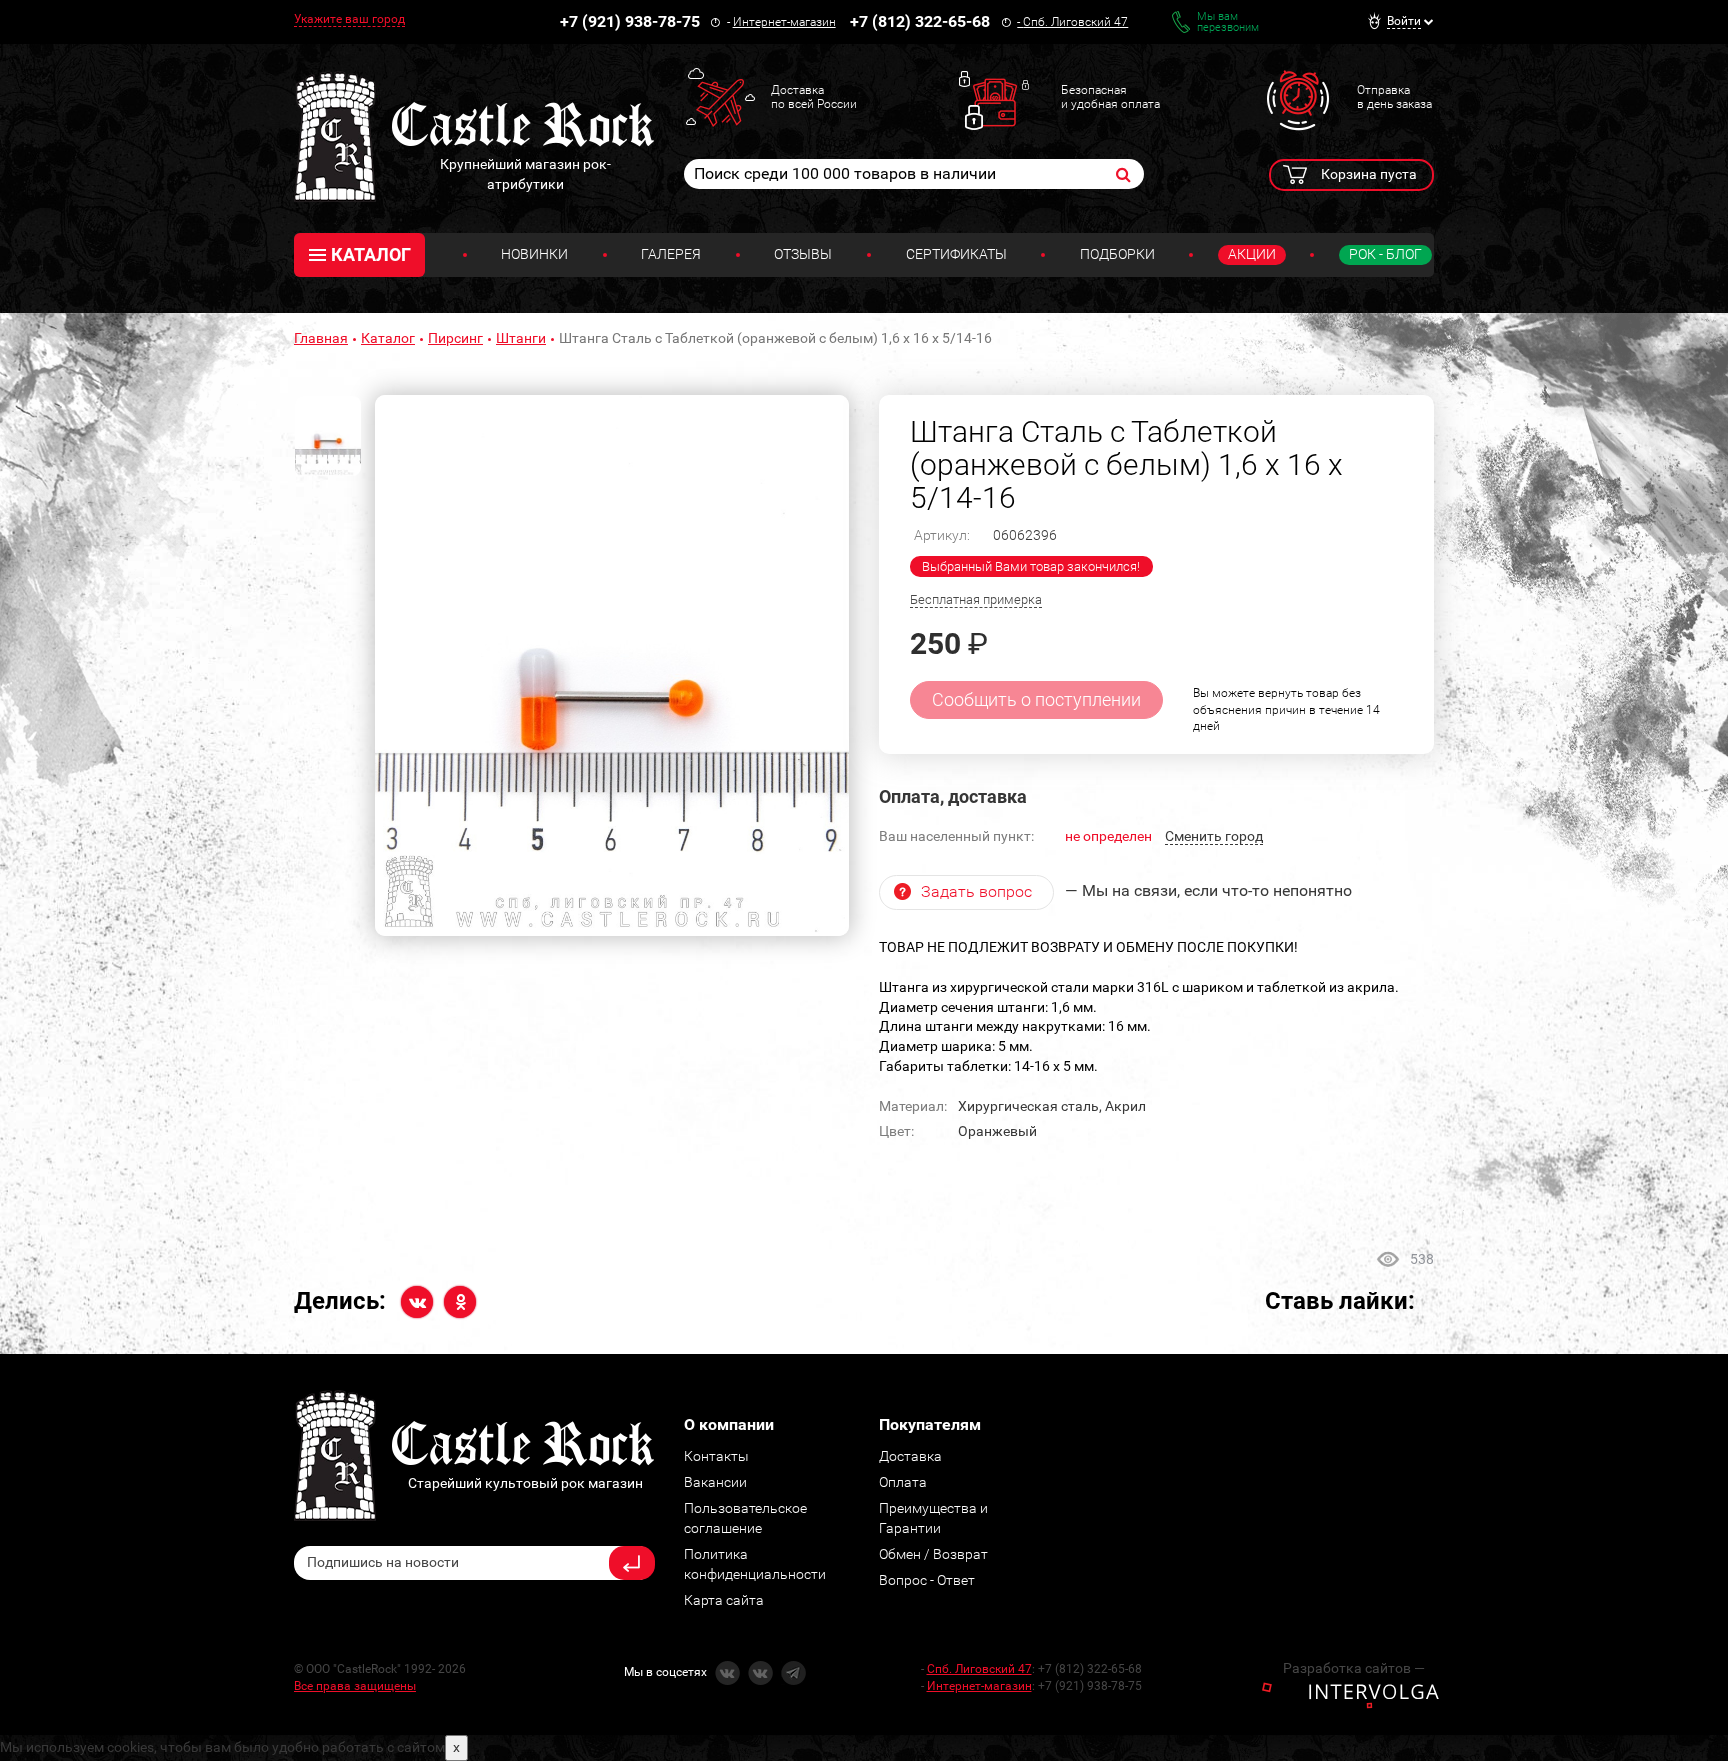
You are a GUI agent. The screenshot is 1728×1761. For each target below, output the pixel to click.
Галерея (671, 254)
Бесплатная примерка (976, 599)
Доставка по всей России (814, 97)
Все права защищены (355, 1686)
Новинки (534, 254)
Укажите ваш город (349, 19)
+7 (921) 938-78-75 (630, 21)
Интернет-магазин (784, 22)
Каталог (388, 338)
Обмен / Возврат (933, 1554)
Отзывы (803, 254)
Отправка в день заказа (1394, 97)
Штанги (521, 338)
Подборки (1117, 254)
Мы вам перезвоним (1228, 22)
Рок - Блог (1385, 254)
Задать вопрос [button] (976, 891)
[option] (612, 666)
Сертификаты (956, 254)
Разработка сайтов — (1354, 1668)
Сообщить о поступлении (1036, 699)
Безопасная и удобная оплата (1110, 97)
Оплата (903, 1482)
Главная (321, 338)
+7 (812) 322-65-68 (920, 21)
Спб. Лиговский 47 (1075, 22)
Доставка (910, 1456)
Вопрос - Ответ (927, 1580)
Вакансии (715, 1482)
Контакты (716, 1456)
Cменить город (1214, 836)
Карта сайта (724, 1600)
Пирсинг (455, 338)
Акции (1252, 254)
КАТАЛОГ (371, 254)
